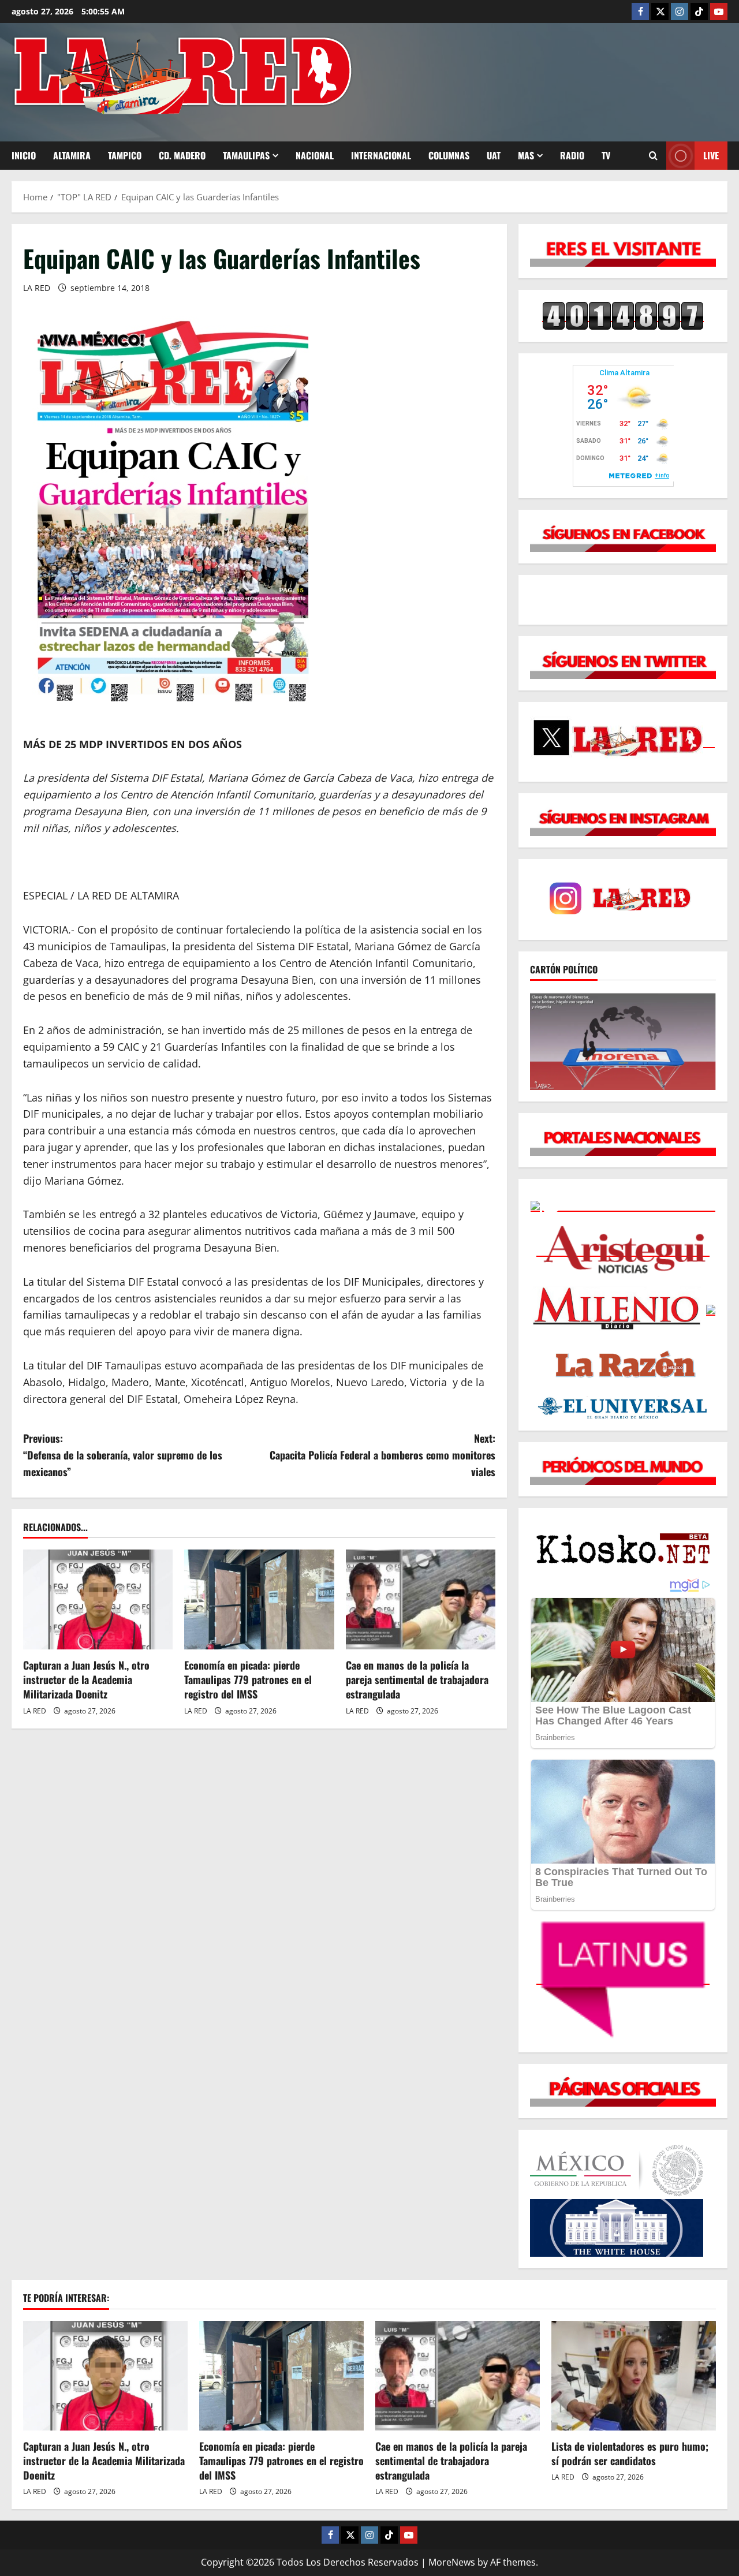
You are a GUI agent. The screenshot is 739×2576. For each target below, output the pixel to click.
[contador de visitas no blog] (623, 315)
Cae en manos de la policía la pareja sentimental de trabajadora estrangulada (417, 1679)
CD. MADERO (182, 155)
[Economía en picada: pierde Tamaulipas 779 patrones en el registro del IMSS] (259, 1599)
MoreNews (452, 2562)
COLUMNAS (449, 155)
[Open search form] (653, 156)
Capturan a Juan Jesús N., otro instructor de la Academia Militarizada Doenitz (86, 1679)
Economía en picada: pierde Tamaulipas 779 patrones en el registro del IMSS (248, 1679)
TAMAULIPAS (246, 155)
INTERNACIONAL (381, 155)
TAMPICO (125, 155)
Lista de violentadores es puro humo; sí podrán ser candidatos (630, 2453)
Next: (382, 1455)
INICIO (24, 155)
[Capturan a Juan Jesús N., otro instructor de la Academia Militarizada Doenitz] (98, 1599)
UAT (494, 155)
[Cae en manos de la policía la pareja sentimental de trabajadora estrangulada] (421, 1599)
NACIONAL (315, 155)
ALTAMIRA (72, 155)
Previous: (123, 1455)
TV (606, 155)
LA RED (37, 288)
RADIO (572, 155)
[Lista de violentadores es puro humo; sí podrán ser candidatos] (634, 2376)
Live (711, 155)
